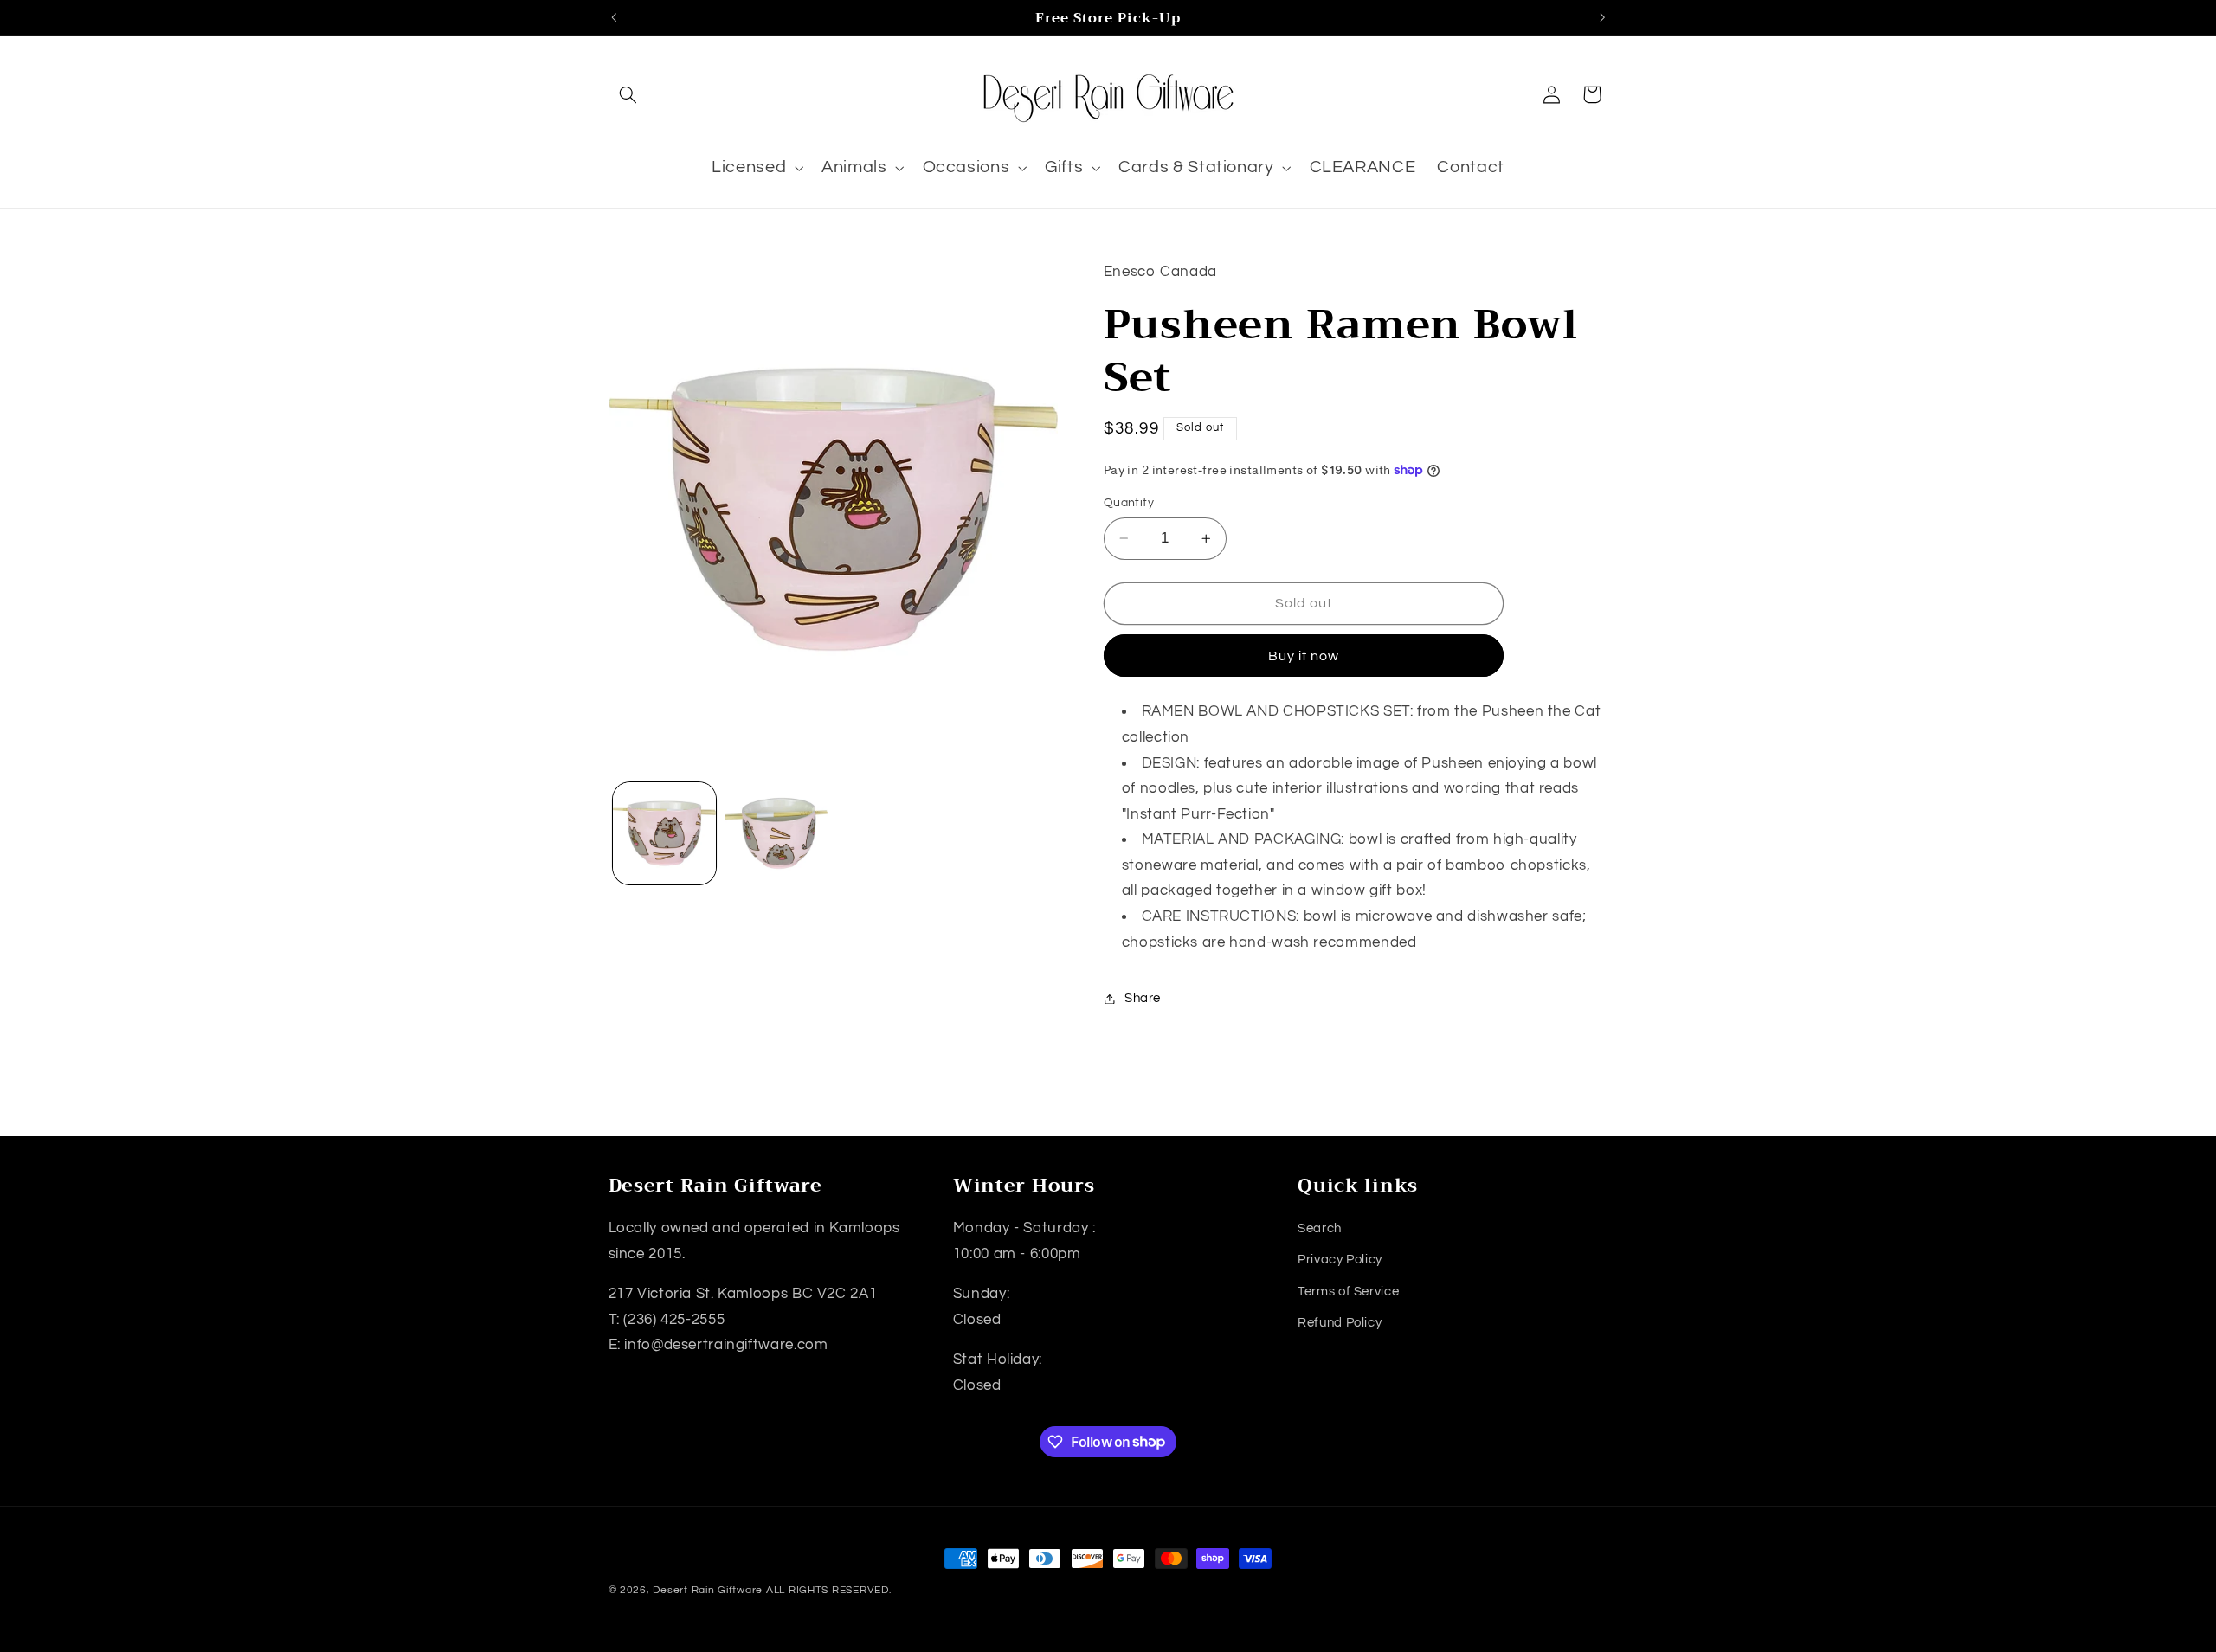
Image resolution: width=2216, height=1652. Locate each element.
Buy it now (1304, 656)
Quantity (1129, 503)
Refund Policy (1340, 1323)
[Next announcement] (1602, 17)
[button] (628, 94)
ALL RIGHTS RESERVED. (829, 1590)
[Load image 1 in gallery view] (664, 834)
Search (1320, 1228)
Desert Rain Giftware (708, 1590)
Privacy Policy (1340, 1260)
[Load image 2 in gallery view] (776, 834)
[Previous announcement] (614, 17)
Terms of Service (1348, 1292)
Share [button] (1143, 998)
